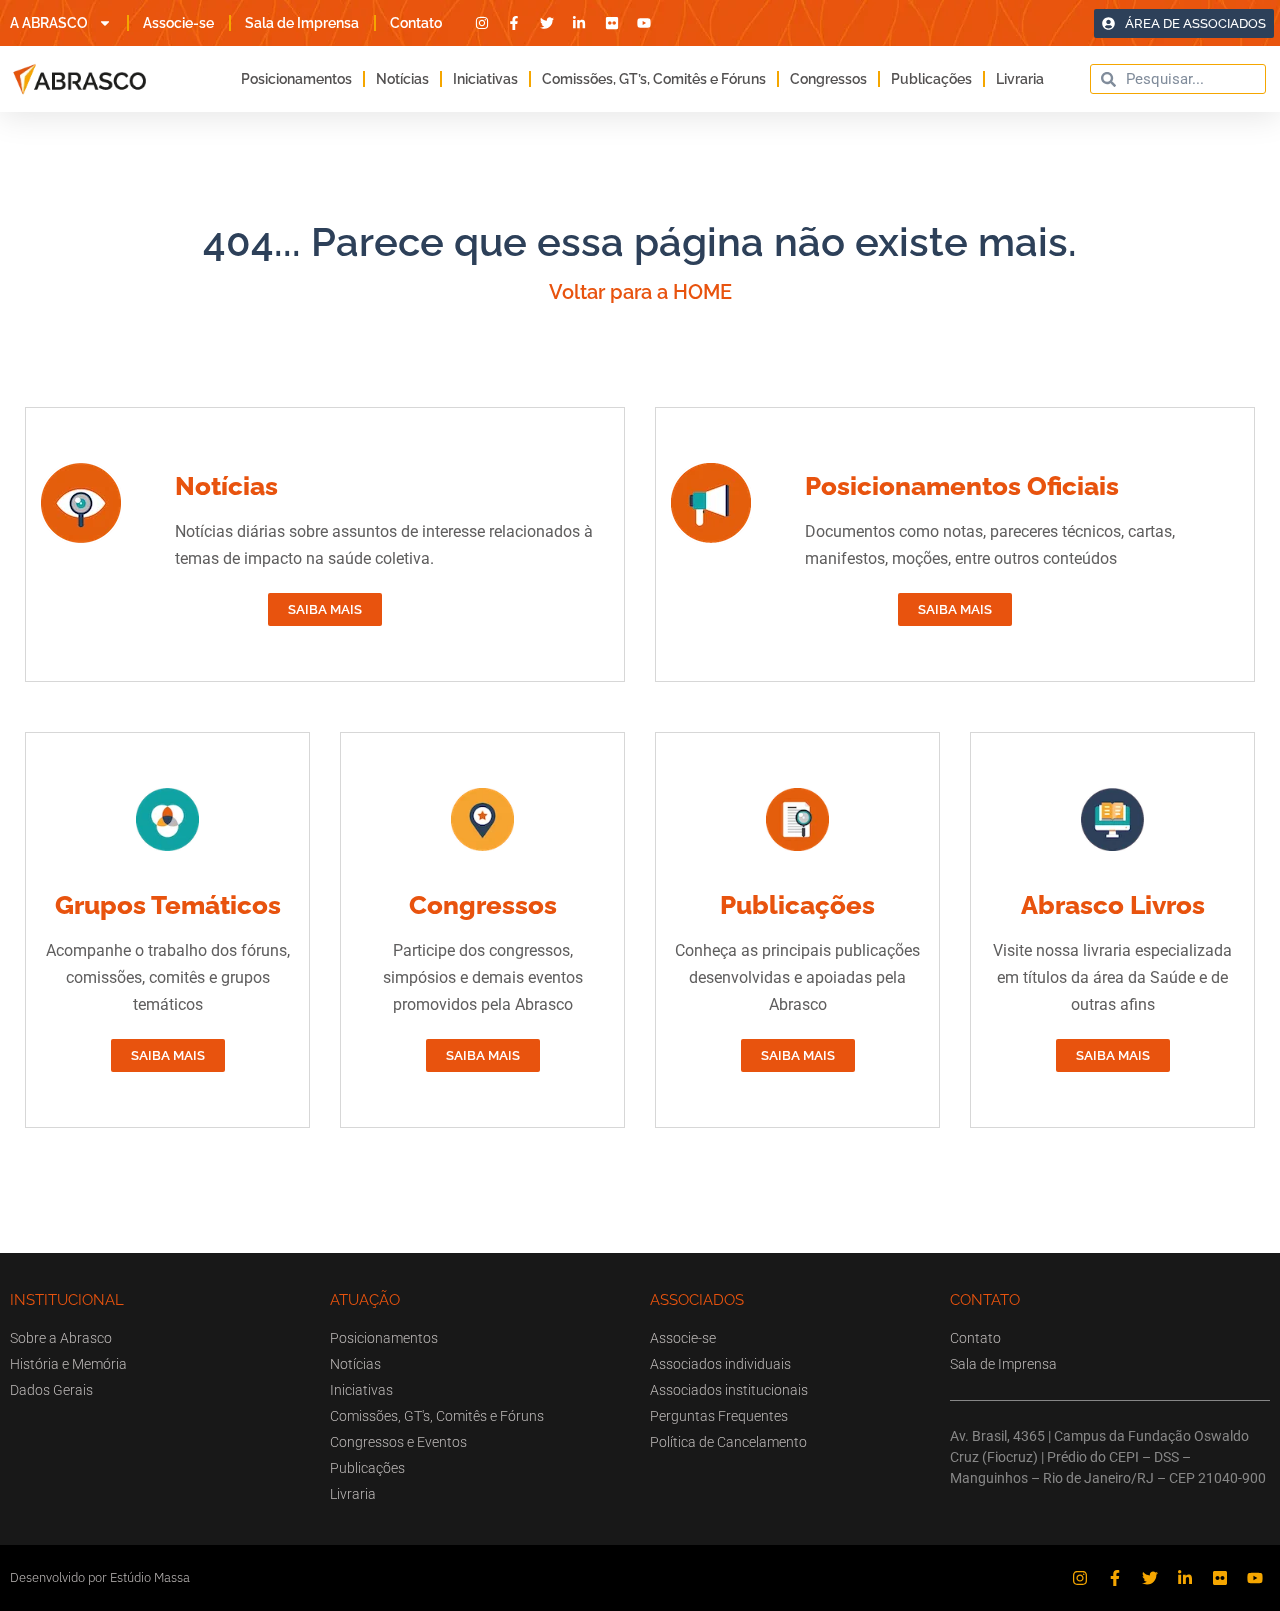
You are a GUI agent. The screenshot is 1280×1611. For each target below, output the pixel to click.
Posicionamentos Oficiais (962, 486)
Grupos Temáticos (168, 905)
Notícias (402, 79)
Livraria (1020, 79)
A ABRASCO (49, 23)
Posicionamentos (296, 79)
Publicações (931, 79)
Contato (416, 23)
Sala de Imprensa (302, 23)
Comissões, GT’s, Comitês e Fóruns (654, 79)
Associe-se (178, 23)
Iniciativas (485, 79)
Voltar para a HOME (640, 292)
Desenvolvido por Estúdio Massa (100, 1577)
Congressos (828, 79)
